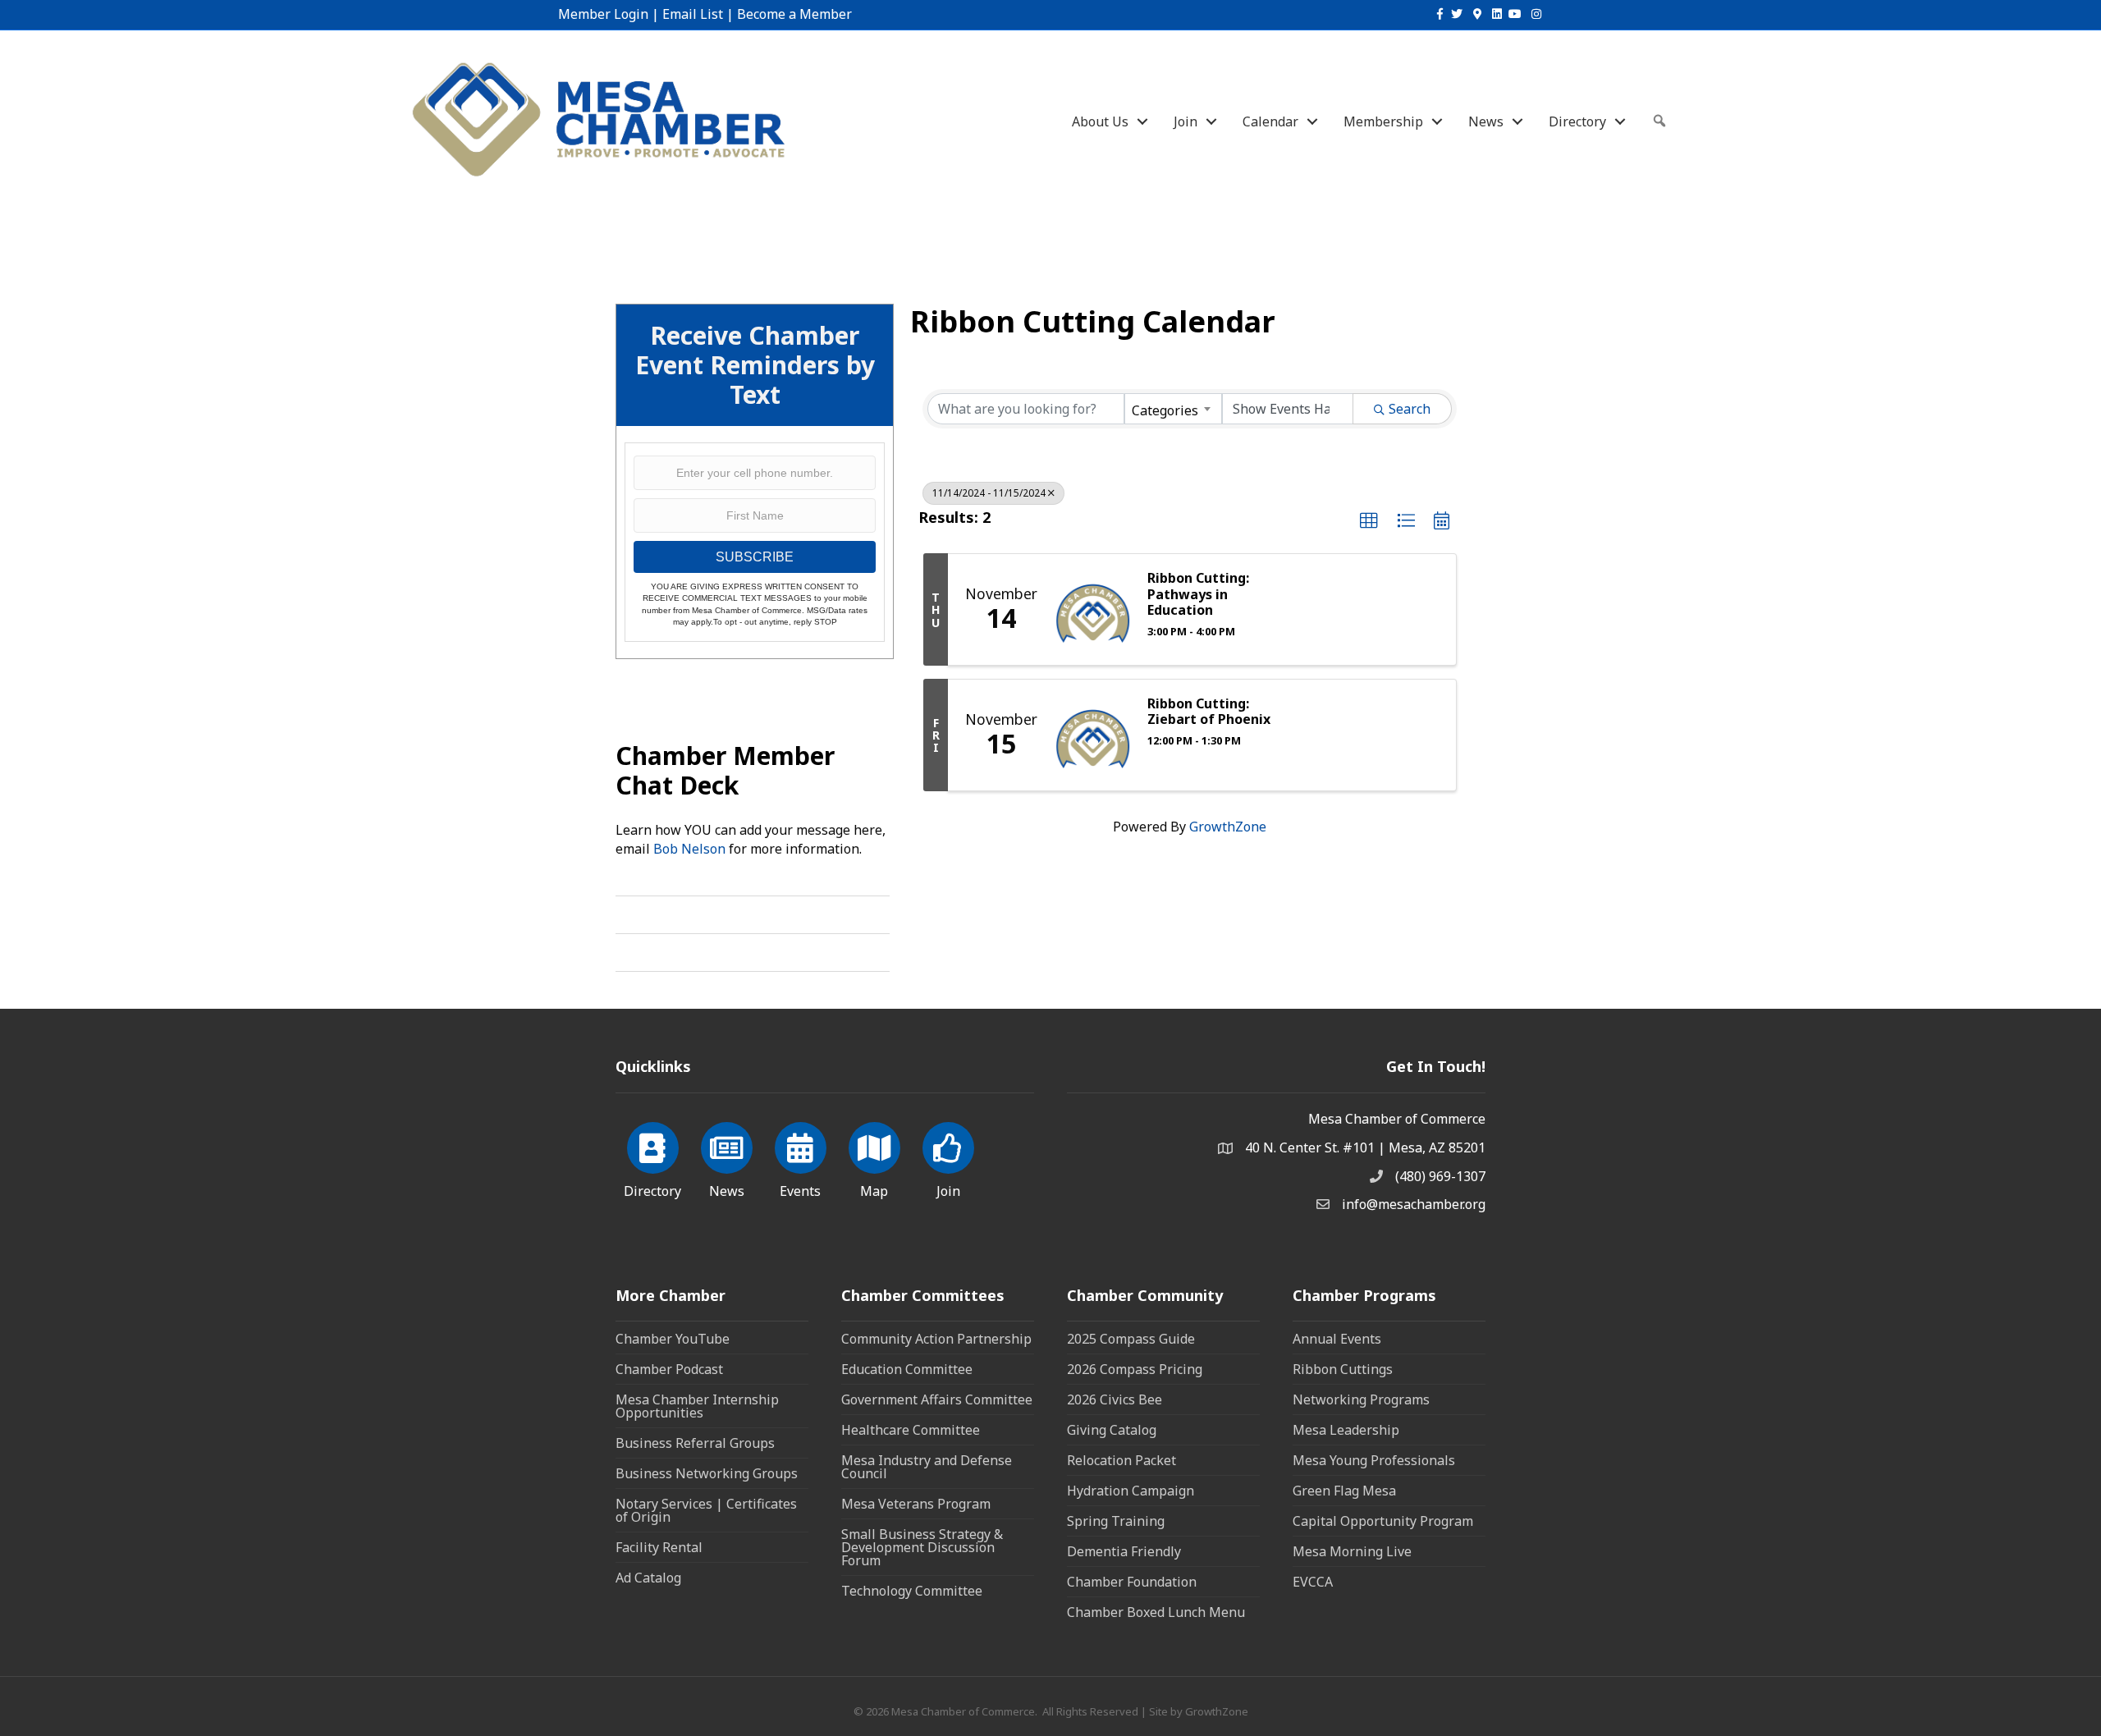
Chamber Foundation (1132, 1582)
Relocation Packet (1121, 1460)
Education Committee (907, 1369)
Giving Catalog (1112, 1430)
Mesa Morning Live (1352, 1551)
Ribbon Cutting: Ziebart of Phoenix (1209, 712)
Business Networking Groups (707, 1473)
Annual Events (1337, 1339)
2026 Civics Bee (1115, 1399)
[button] (1369, 521)
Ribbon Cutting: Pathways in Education (1198, 594)
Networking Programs (1361, 1399)
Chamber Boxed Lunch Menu (1156, 1612)
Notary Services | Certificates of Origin (706, 1510)
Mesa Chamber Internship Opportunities (697, 1406)
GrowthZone (1228, 827)
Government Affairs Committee (937, 1399)
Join (1186, 121)
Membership (1383, 121)
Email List (693, 14)
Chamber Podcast (669, 1369)
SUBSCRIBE (755, 557)
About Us (1100, 121)
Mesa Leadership (1346, 1430)
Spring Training (1116, 1521)
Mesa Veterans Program (916, 1504)
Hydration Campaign (1131, 1491)
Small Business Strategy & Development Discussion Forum (922, 1547)
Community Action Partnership (936, 1339)
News (1486, 121)
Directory (1577, 121)
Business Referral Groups (695, 1443)
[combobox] (1173, 409)
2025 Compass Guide (1131, 1339)
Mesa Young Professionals (1374, 1460)
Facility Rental (659, 1547)
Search (1410, 409)
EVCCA (1313, 1582)
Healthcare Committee (911, 1430)
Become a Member (794, 14)
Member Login (603, 14)
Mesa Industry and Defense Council (927, 1467)
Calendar (1270, 121)
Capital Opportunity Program (1383, 1521)
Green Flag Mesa (1344, 1491)
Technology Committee (912, 1591)
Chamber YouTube (673, 1339)
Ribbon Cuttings (1343, 1369)
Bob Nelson (689, 849)
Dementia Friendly (1124, 1551)
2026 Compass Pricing (1135, 1369)
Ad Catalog (648, 1578)
